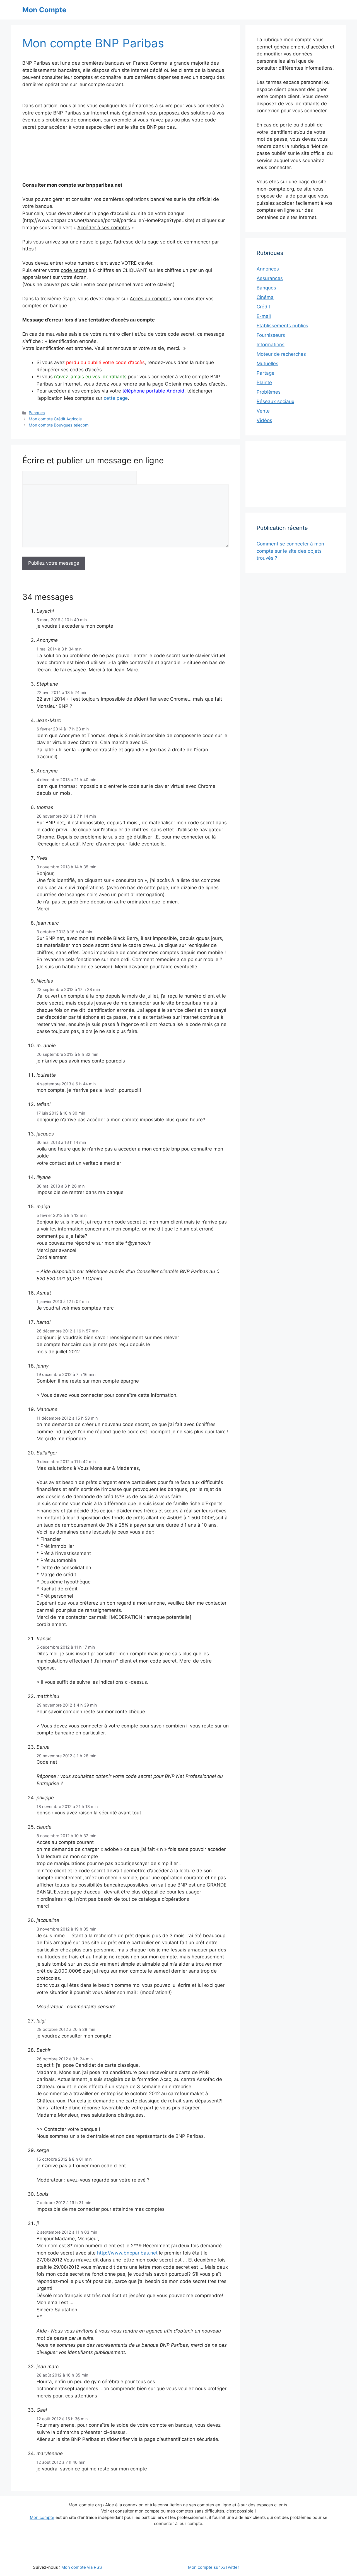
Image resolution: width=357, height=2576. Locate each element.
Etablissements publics (282, 326)
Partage (266, 373)
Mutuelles (267, 364)
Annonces (268, 269)
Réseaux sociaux (275, 401)
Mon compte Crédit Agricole (55, 419)
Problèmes (269, 392)
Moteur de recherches (281, 354)
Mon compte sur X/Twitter (214, 2567)
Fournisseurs (271, 335)
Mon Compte (44, 10)
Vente (263, 411)
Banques (37, 413)
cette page (116, 398)
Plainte (264, 382)
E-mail (264, 316)
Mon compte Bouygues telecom (59, 425)
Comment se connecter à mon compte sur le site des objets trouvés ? (290, 551)
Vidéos (264, 420)
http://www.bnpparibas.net (127, 2253)
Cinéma (265, 297)
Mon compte (42, 2517)
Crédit (263, 307)
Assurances (270, 278)
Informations (271, 345)
